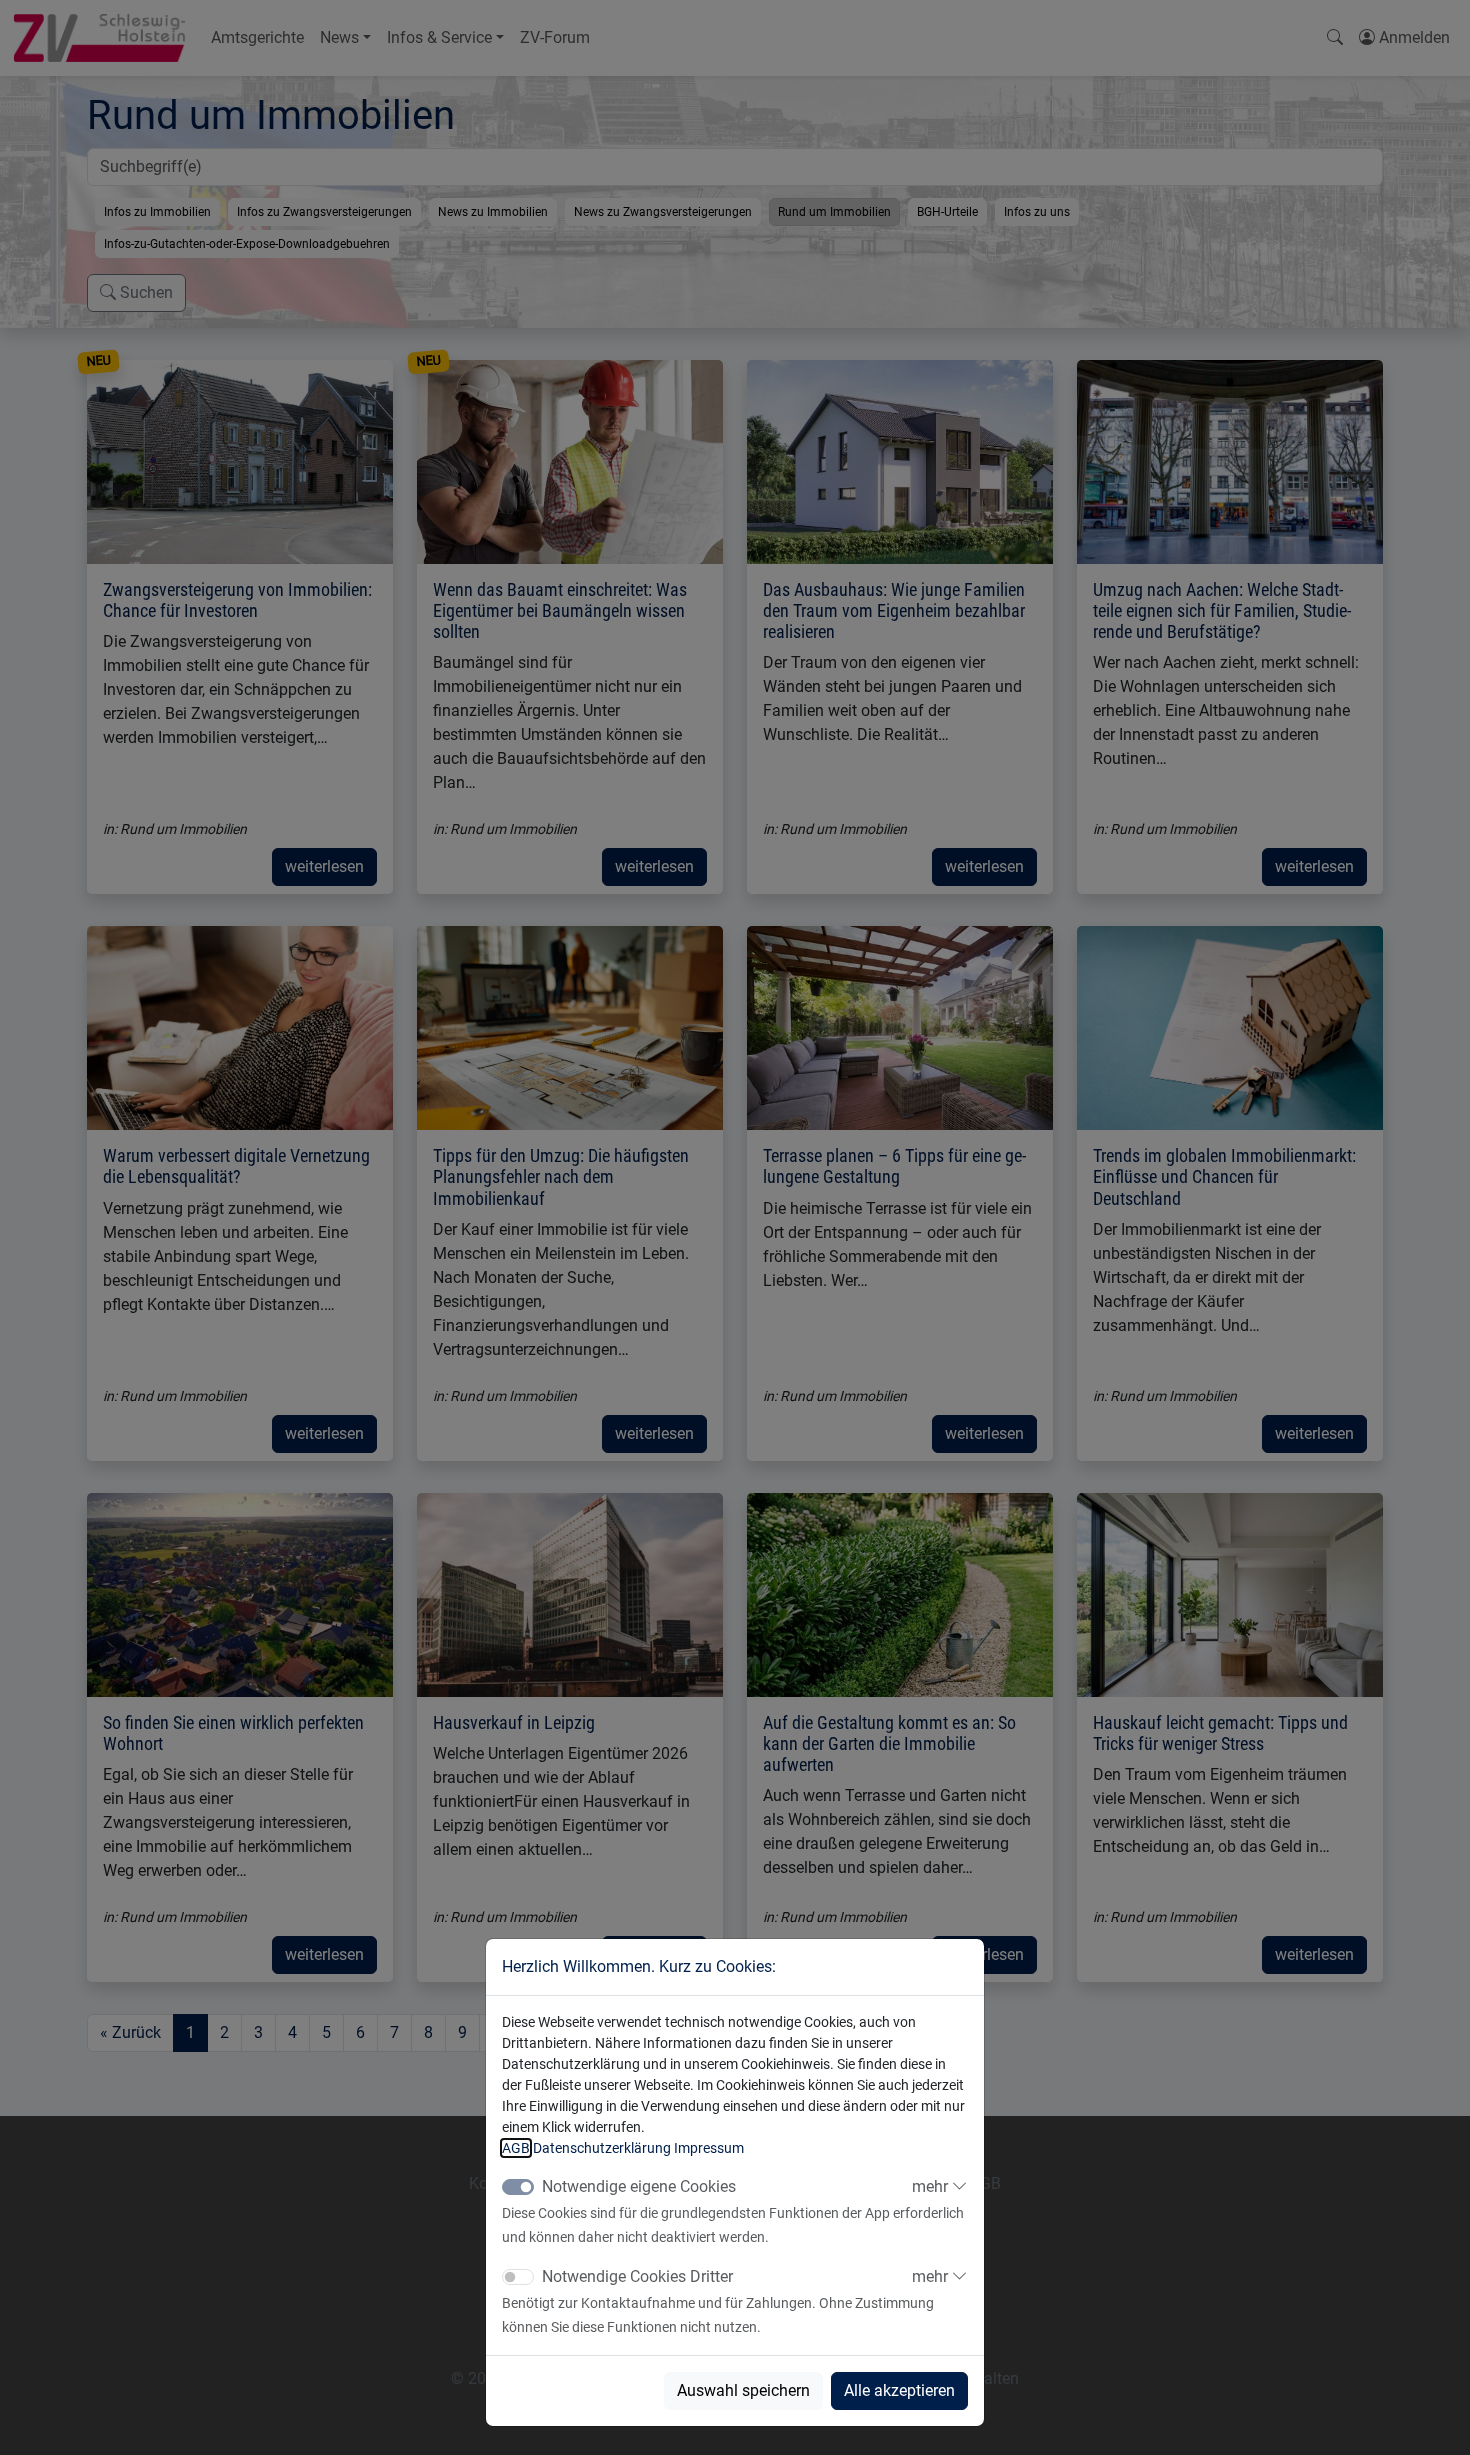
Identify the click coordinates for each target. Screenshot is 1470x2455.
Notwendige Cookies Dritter (637, 2276)
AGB (516, 2148)
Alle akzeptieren (899, 2390)
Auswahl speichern (743, 2390)
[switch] (518, 2277)
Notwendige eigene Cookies (639, 2186)
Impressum (709, 2148)
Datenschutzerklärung (602, 2148)
